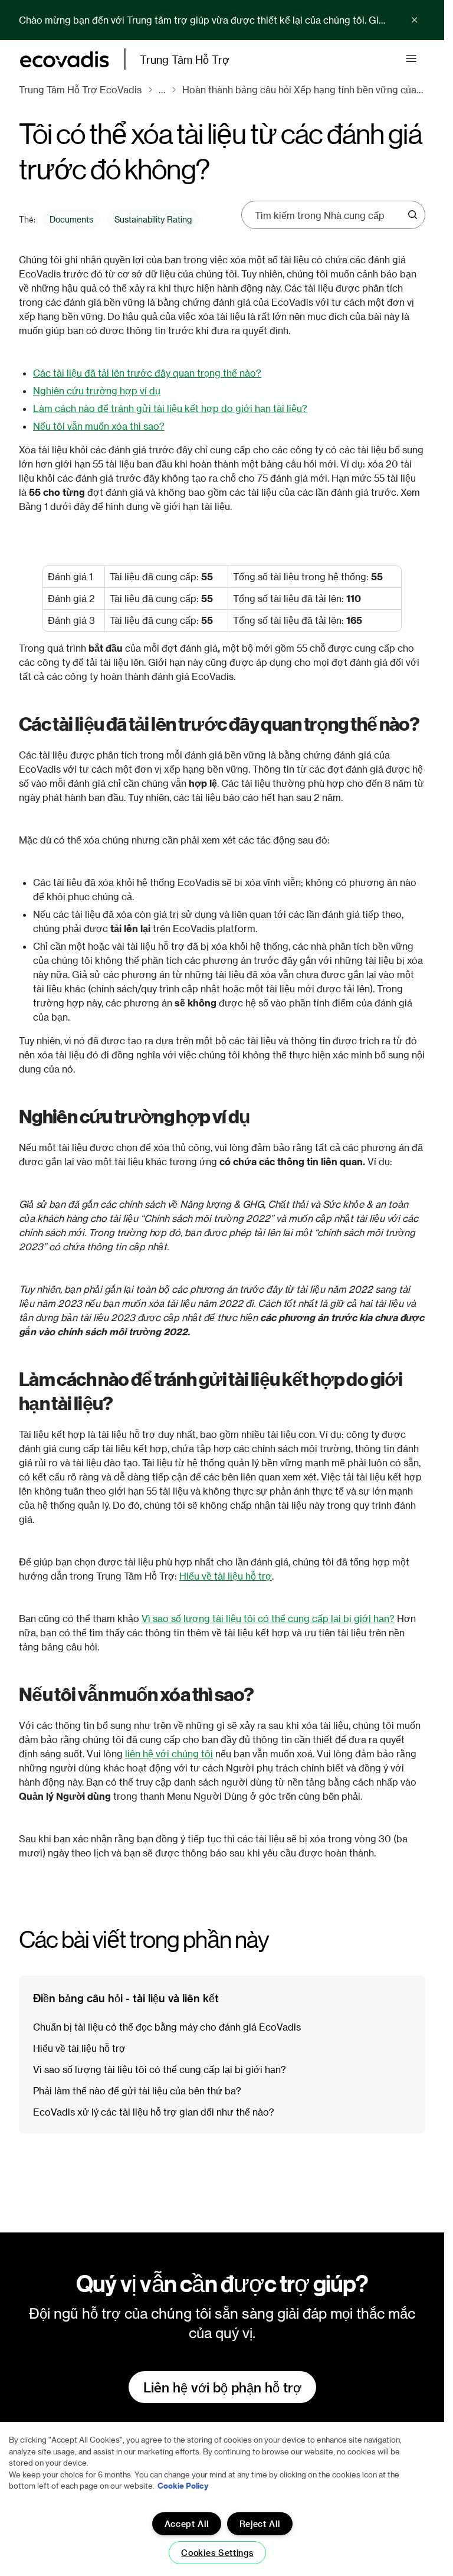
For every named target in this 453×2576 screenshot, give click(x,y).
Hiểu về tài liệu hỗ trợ (226, 1576)
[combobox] (329, 215)
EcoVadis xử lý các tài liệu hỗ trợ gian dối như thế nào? (154, 2112)
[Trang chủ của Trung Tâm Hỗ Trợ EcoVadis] (65, 59)
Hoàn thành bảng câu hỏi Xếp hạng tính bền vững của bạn (304, 89)
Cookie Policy (183, 2485)
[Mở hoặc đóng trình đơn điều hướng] (411, 59)
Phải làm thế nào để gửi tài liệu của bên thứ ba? (137, 2090)
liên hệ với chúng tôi (169, 1753)
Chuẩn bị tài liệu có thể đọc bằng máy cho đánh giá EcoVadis (167, 2027)
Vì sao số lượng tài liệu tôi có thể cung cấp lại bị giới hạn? (268, 1618)
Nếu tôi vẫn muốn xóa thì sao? (99, 426)
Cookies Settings (217, 2553)
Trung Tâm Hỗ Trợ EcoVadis (80, 89)
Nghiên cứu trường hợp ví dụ (97, 390)
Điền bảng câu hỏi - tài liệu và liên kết (126, 1998)
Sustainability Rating (153, 219)
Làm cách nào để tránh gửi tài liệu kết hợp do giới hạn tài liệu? (170, 408)
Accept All (187, 2524)
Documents (71, 219)
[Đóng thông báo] (415, 20)
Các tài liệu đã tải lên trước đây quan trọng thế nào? (147, 373)
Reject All (260, 2524)
